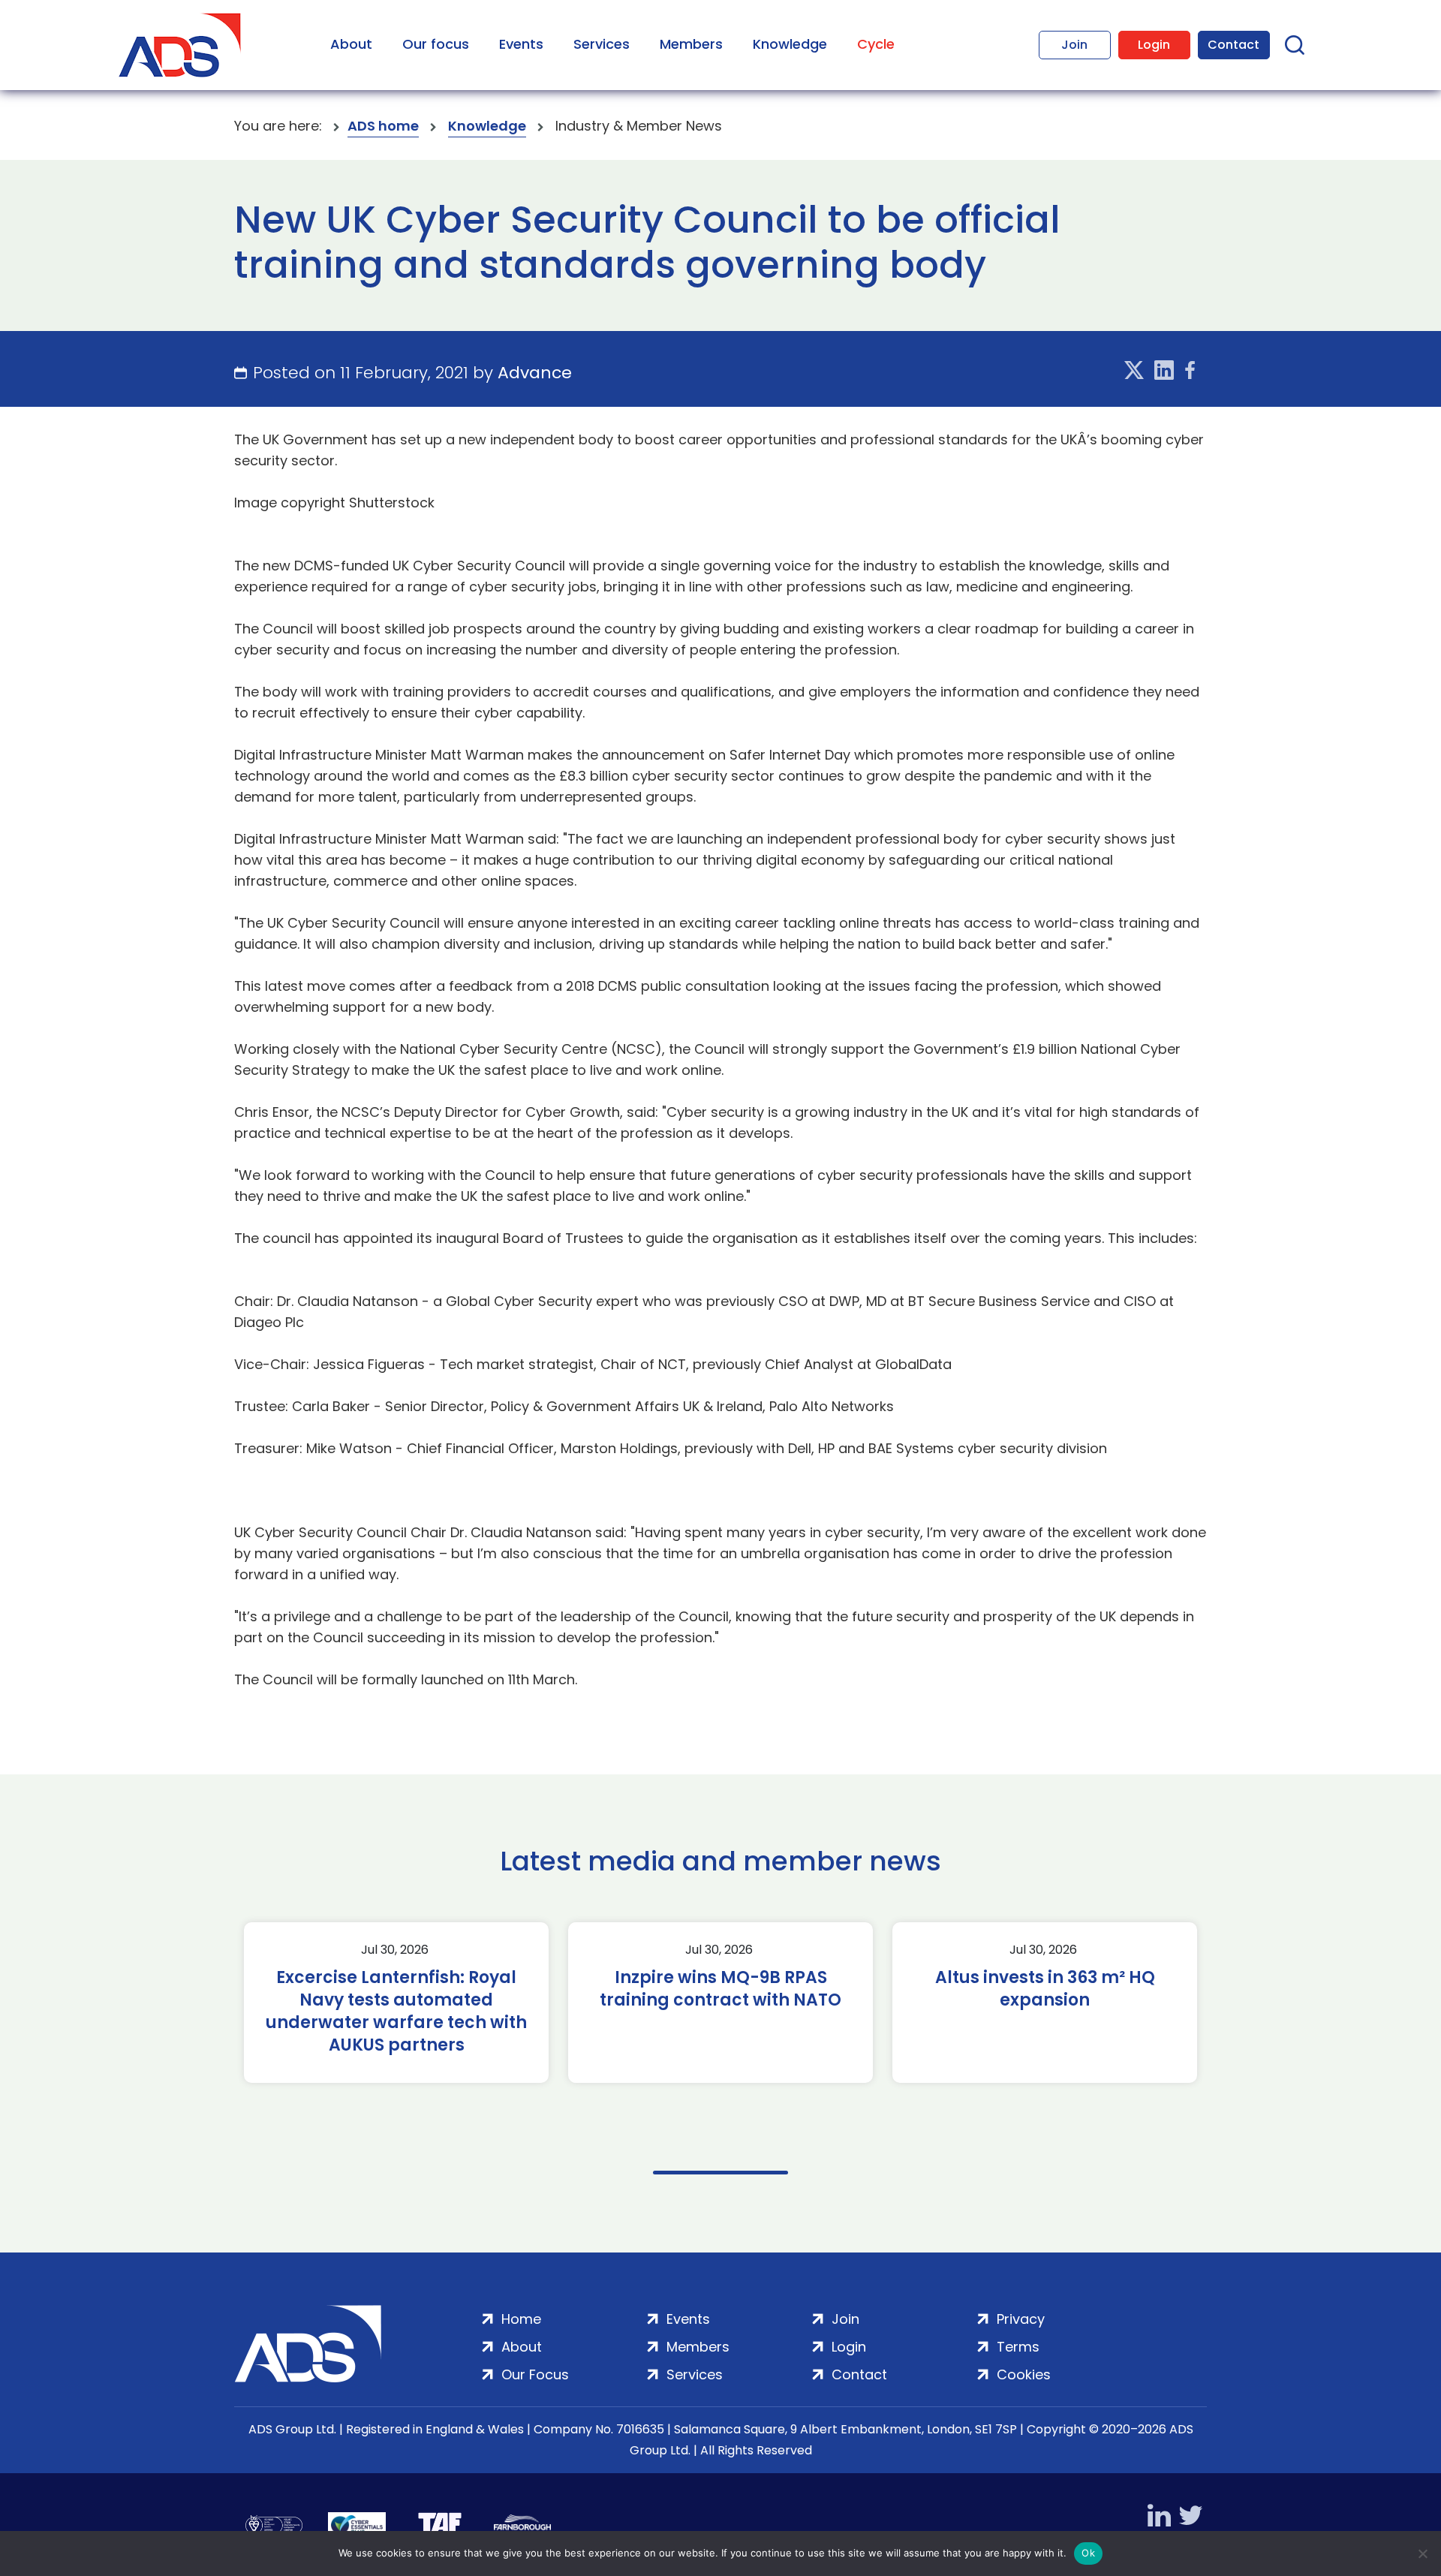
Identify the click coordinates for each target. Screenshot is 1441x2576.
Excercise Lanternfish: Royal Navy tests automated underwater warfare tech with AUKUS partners (396, 2012)
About (351, 44)
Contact (1233, 45)
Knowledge (790, 44)
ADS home (383, 126)
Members (691, 44)
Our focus (436, 44)
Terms (1018, 2347)
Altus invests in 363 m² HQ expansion (1045, 1989)
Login (1154, 45)
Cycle (876, 44)
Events (521, 44)
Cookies (1024, 2374)
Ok (1088, 2553)
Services (602, 44)
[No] (1422, 2553)
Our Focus (535, 2374)
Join (1074, 45)
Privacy (1021, 2319)
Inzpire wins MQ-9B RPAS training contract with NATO (720, 1989)
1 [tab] (720, 2173)
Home (521, 2319)
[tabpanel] (396, 2003)
